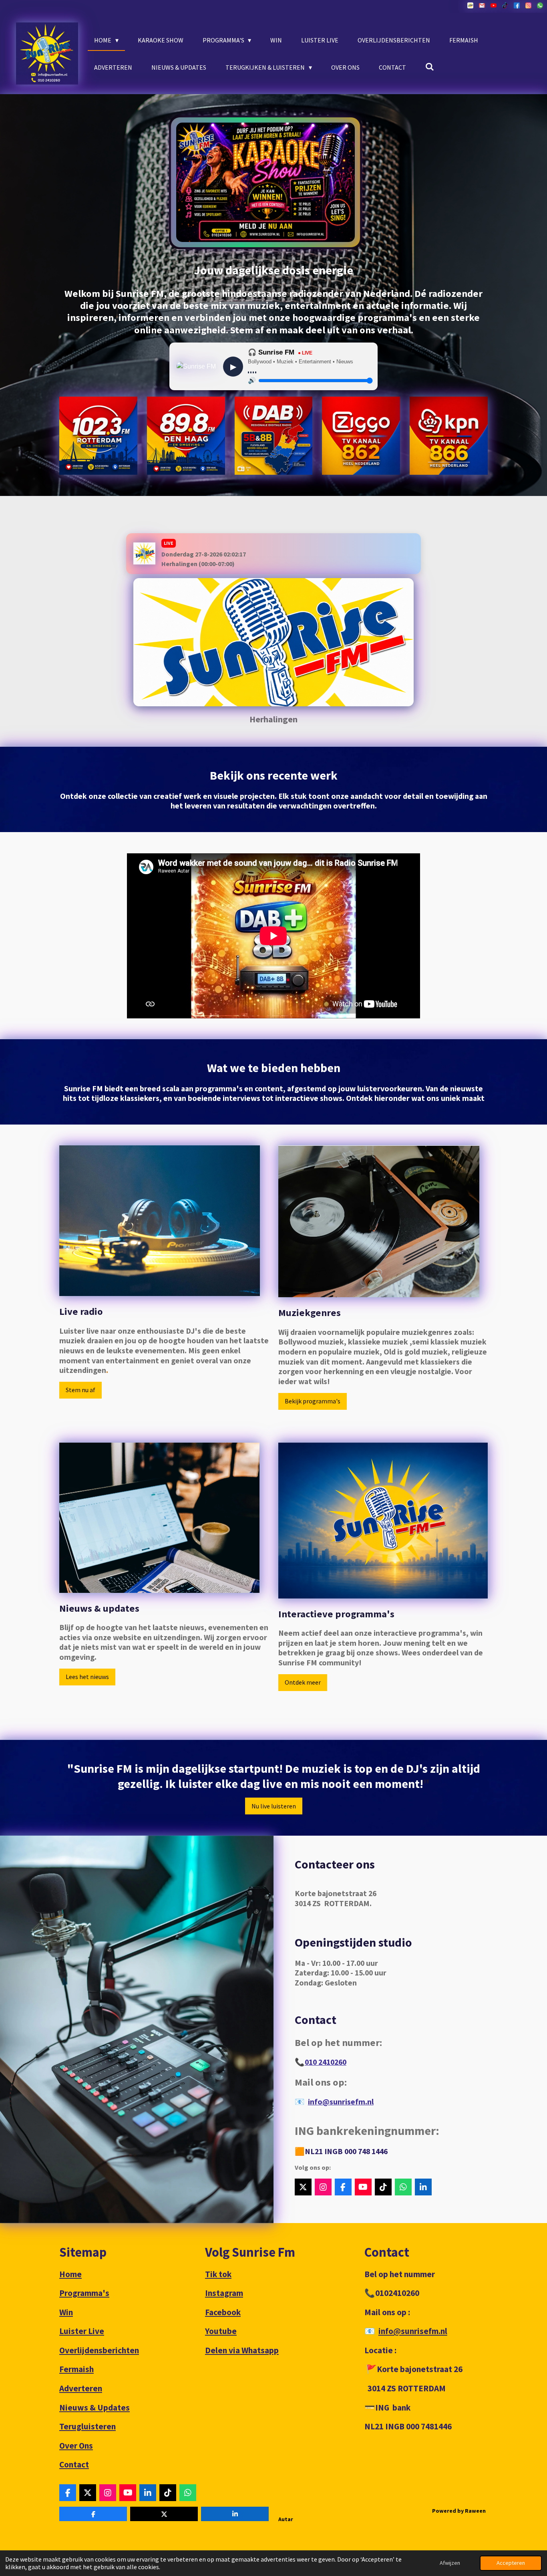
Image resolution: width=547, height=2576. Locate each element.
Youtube (221, 2331)
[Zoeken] (430, 67)
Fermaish (76, 2369)
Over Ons (76, 2446)
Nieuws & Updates (95, 2408)
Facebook (223, 2312)
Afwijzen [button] (450, 2563)
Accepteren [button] (511, 2563)
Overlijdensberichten (99, 2350)
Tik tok (218, 2274)
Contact (74, 2464)
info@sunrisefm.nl (341, 2102)
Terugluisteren (87, 2426)
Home (70, 2274)
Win (66, 2312)
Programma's (84, 2293)
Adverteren (81, 2388)
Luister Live (82, 2331)
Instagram (224, 2293)
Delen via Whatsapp (242, 2350)
